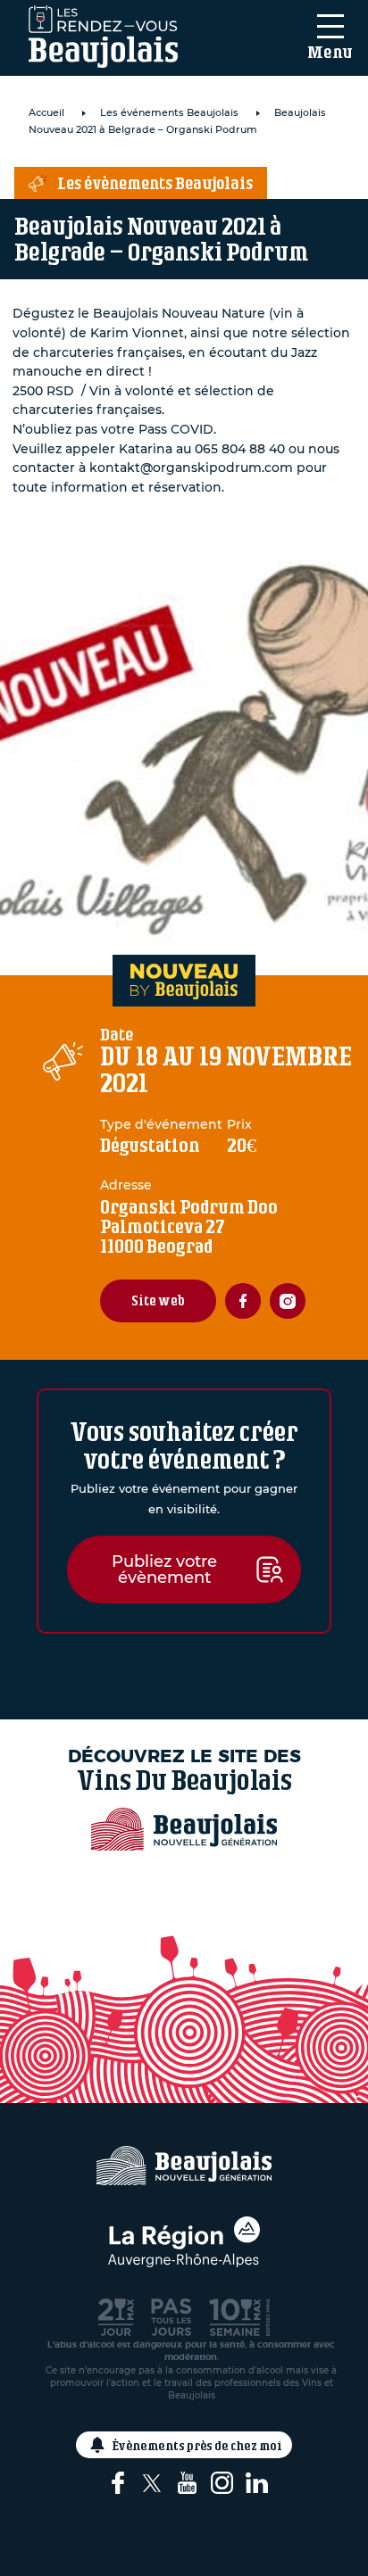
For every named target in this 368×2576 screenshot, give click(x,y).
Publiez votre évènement (164, 1570)
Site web (158, 1300)
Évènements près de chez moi (197, 2445)
